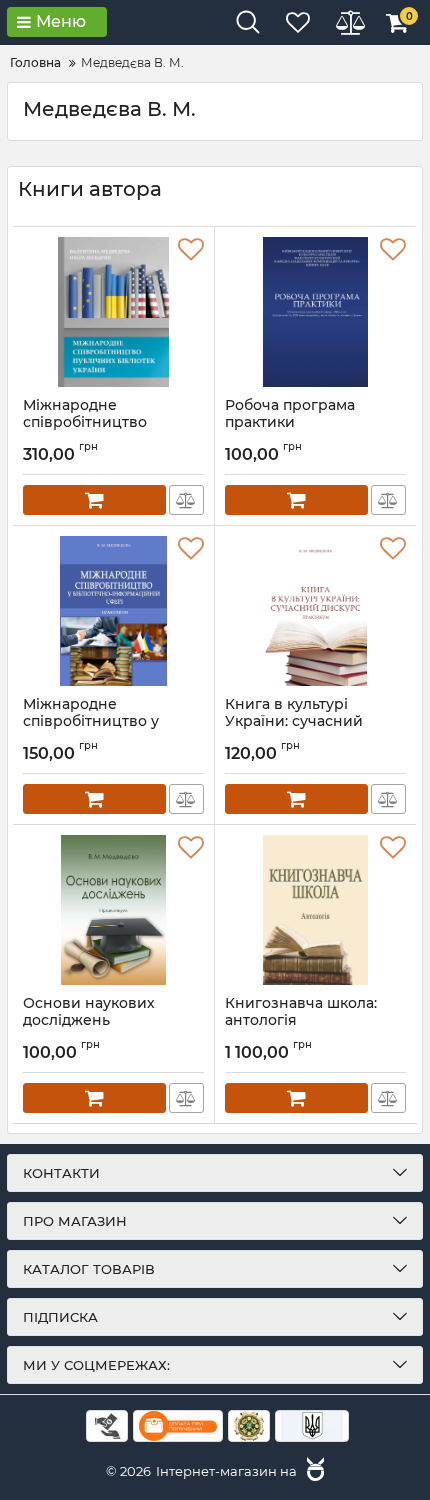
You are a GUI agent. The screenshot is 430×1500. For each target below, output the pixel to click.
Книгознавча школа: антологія (301, 1021)
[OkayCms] (313, 1471)
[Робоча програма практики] (315, 312)
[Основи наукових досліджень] (113, 910)
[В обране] (191, 250)
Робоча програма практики (290, 423)
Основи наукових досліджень (89, 1021)
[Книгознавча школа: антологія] (315, 910)
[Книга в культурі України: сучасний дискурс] (315, 611)
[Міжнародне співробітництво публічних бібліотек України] (113, 312)
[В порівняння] (186, 500)
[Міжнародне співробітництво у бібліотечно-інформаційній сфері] (113, 611)
